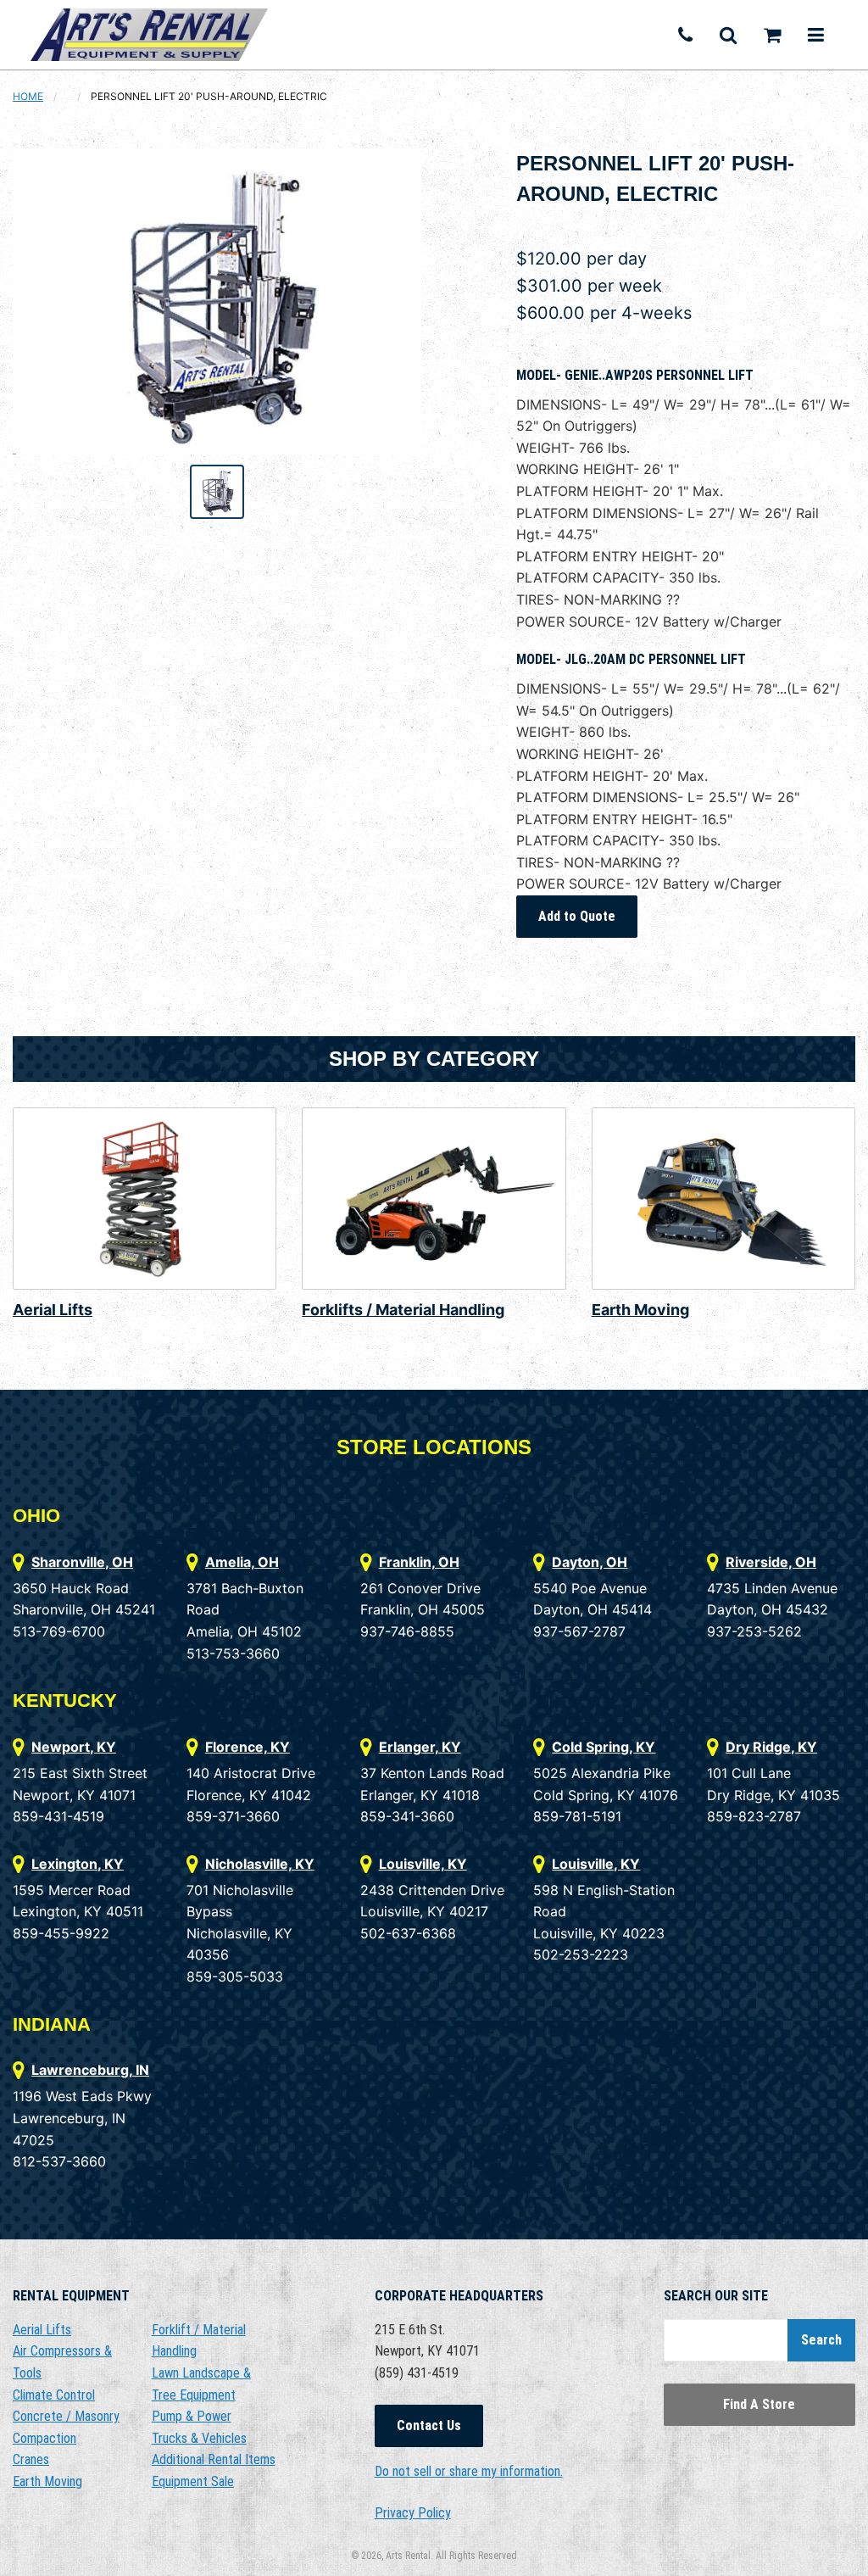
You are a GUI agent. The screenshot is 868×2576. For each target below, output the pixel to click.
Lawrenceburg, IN (90, 2070)
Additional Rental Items (214, 2459)
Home (28, 96)
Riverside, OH (771, 1562)
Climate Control (54, 2395)
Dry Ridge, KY (771, 1747)
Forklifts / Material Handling (403, 1310)
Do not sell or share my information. (469, 2471)
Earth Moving (640, 1310)
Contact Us (429, 2425)
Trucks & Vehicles (199, 2438)
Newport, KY (74, 1747)
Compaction (45, 2438)
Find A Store (759, 2404)
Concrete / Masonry (66, 2416)
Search (821, 2340)
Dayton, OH (590, 1562)
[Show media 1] (217, 492)
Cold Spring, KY (604, 1747)
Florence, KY (248, 1747)
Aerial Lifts (53, 1310)
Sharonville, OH (82, 1562)
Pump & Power (192, 2416)
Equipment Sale (193, 2481)
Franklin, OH (419, 1562)
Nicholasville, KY (260, 1864)
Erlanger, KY (420, 1747)
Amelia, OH (242, 1562)
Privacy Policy (413, 2513)
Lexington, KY (78, 1864)
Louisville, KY (423, 1864)
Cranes (31, 2459)
